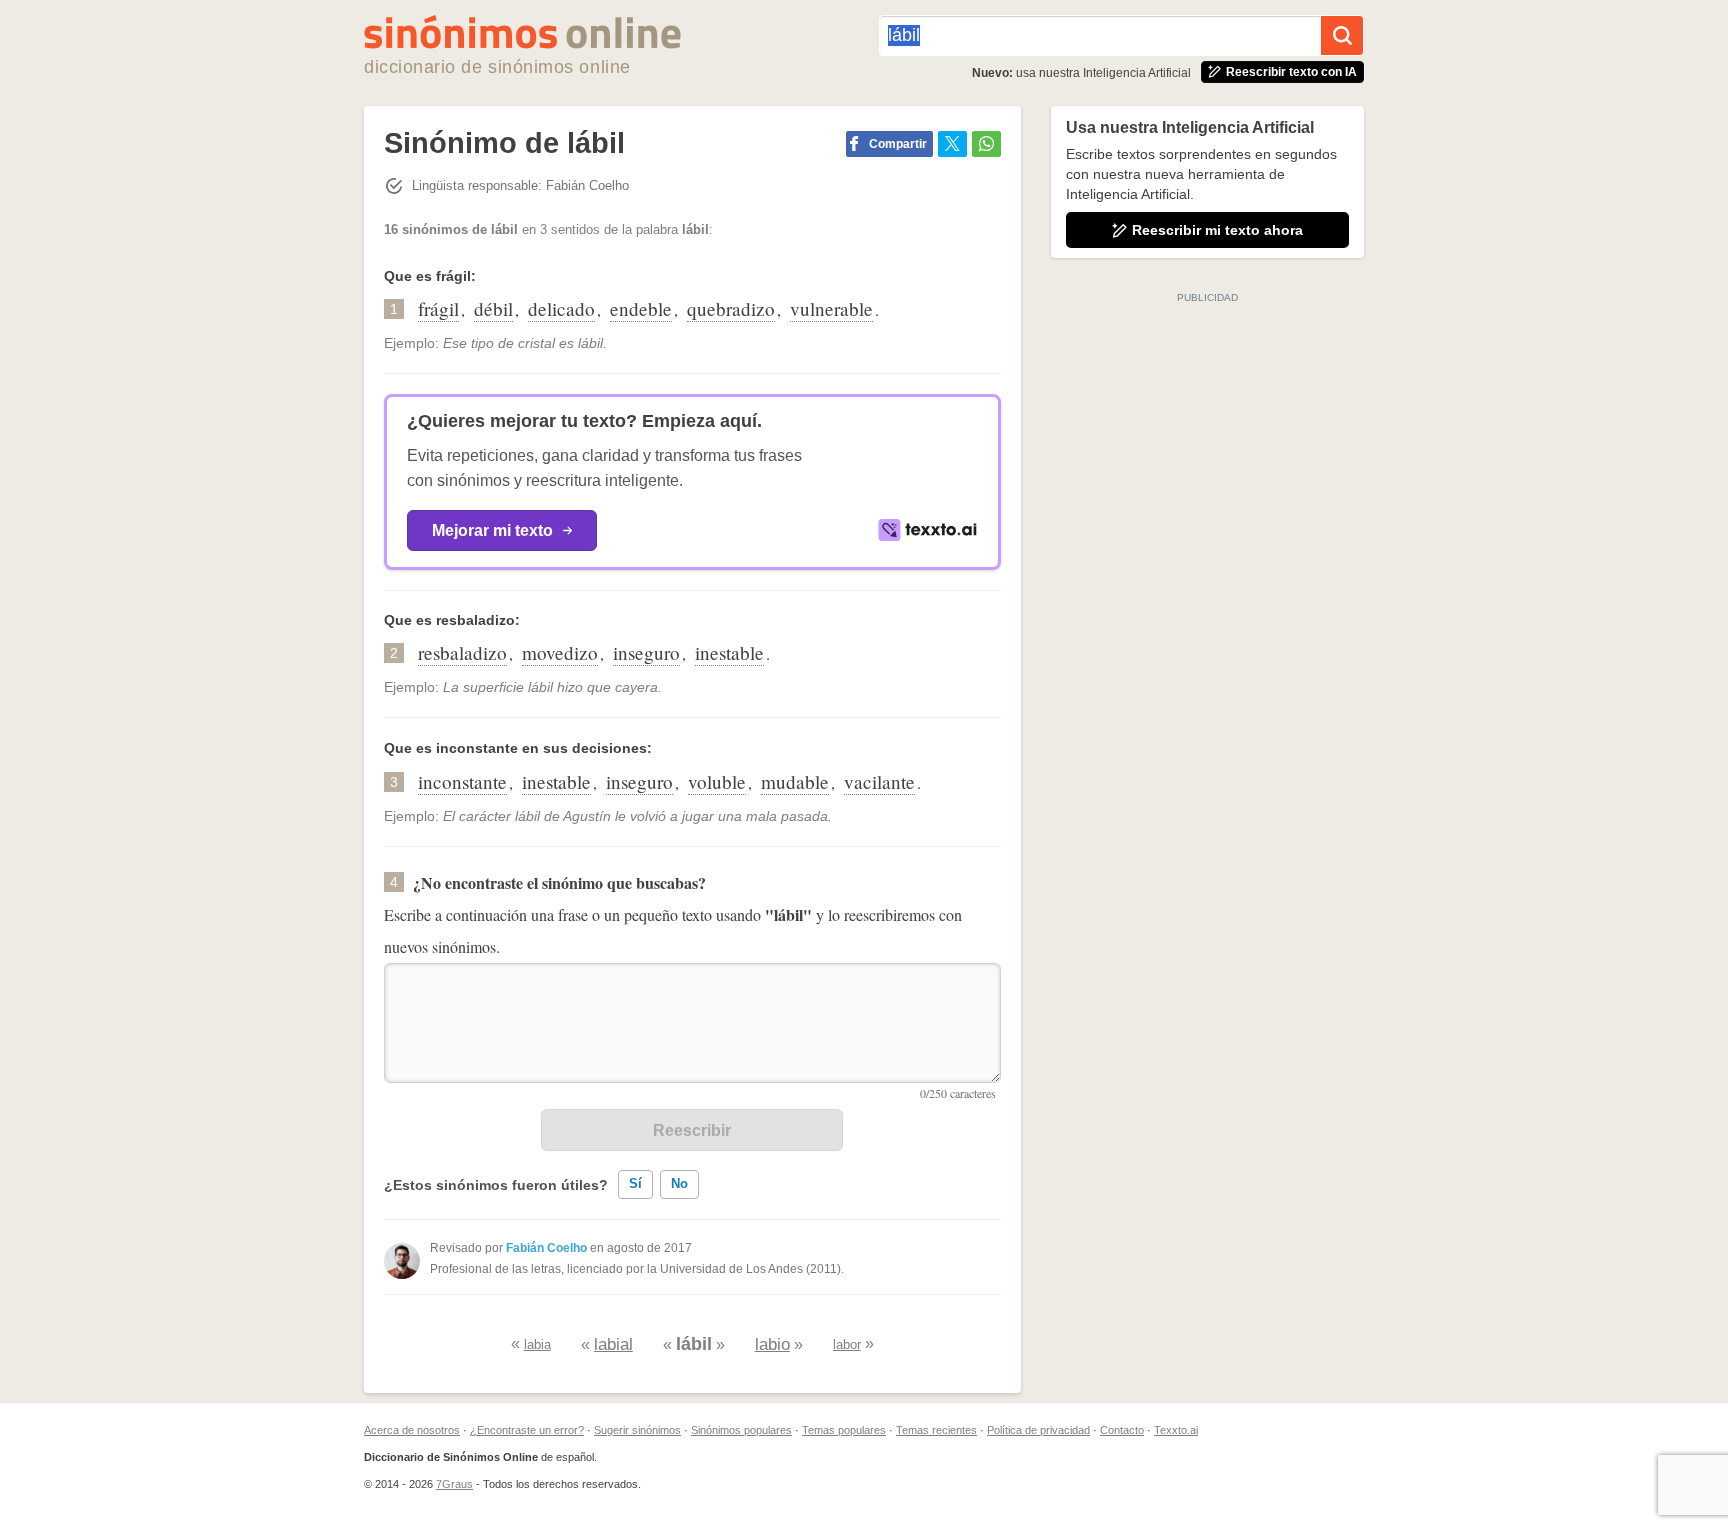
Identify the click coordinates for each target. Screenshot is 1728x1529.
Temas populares (844, 1430)
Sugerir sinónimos (637, 1430)
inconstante (462, 781)
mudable (795, 781)
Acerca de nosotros (412, 1430)
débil (493, 308)
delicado (561, 308)
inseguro (646, 652)
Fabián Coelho (546, 1248)
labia (537, 1344)
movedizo (560, 652)
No (679, 1183)
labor (847, 1344)
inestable (729, 652)
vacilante (879, 781)
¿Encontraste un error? (527, 1430)
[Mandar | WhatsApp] (986, 144)
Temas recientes (936, 1430)
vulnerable (831, 308)
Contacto (1122, 1430)
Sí (635, 1183)
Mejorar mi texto (492, 530)
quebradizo (731, 308)
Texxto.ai (1176, 1430)
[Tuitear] (952, 144)
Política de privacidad (1038, 1430)
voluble (717, 781)
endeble (641, 308)
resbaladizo (462, 652)
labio (772, 1344)
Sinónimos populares (741, 1430)
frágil (438, 308)
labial (613, 1344)
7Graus (454, 1484)
